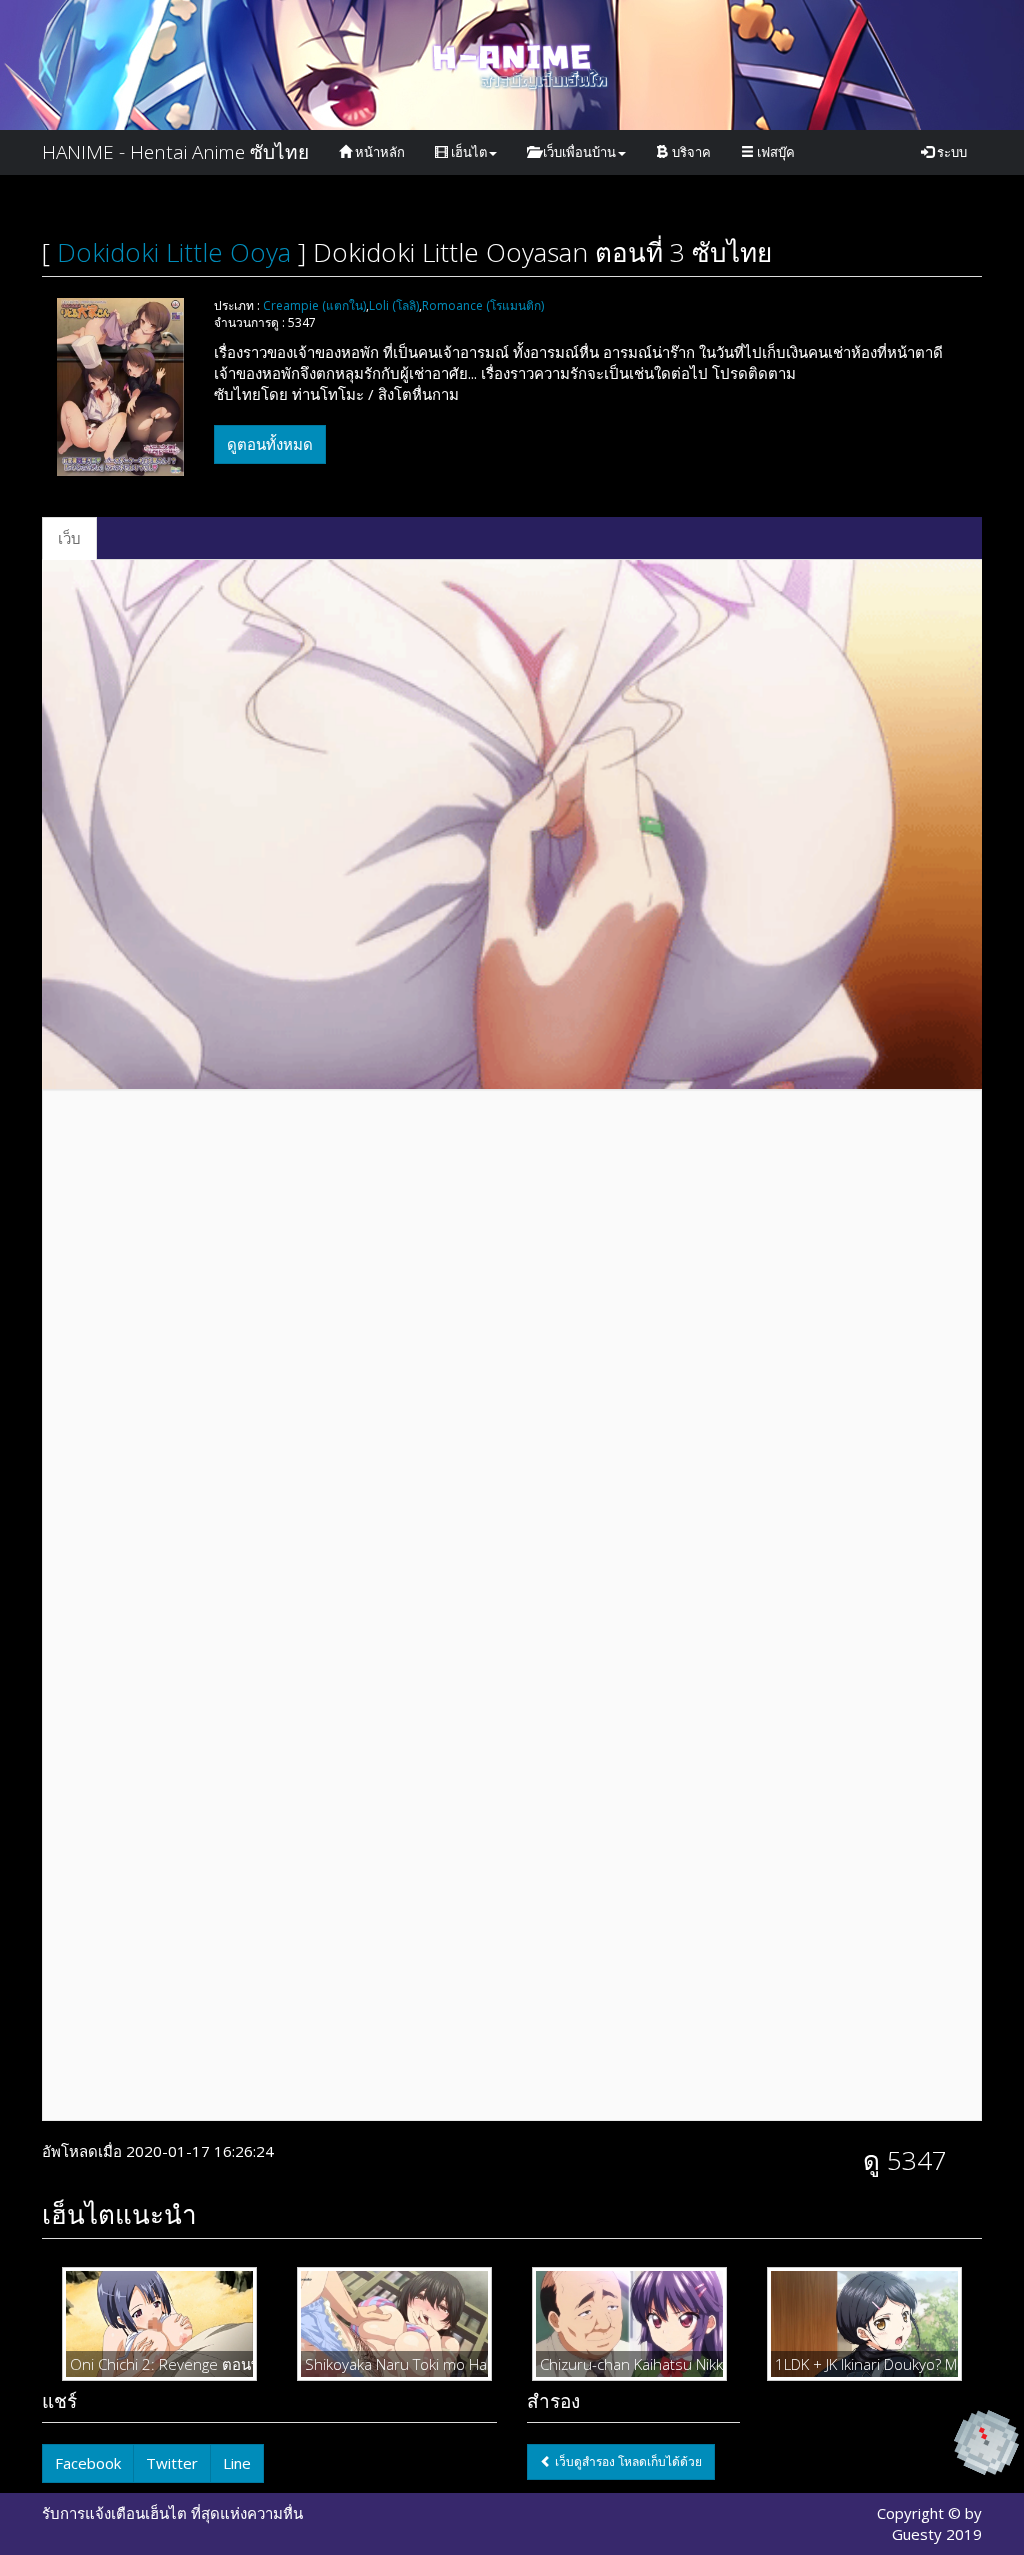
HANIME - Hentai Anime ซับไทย (175, 152)
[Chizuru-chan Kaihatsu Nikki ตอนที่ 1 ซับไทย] (629, 2322)
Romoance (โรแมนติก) (483, 305)
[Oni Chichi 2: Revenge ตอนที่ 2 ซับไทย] (159, 2322)
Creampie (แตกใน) (314, 305)
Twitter (172, 2463)
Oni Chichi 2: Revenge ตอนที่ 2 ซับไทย (159, 2364)
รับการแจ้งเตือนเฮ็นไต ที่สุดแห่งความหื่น (172, 2513)
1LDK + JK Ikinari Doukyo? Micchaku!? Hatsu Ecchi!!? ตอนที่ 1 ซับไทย (864, 2364)
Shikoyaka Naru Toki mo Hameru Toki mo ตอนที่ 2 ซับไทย (394, 2364)
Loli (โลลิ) (394, 305)
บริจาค (690, 152)
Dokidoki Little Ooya (174, 252)
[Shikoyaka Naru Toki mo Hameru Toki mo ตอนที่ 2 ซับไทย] (394, 2322)
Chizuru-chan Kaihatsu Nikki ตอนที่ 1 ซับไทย (629, 2364)
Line (237, 2463)
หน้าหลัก (378, 152)
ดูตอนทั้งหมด (270, 444)
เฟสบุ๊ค (774, 152)
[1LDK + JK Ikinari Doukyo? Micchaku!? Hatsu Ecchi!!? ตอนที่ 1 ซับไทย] (864, 2322)
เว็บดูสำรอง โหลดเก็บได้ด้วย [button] (627, 2461)
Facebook (88, 2463)
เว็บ (69, 538)
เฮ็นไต (467, 152)
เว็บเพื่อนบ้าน (578, 152)
